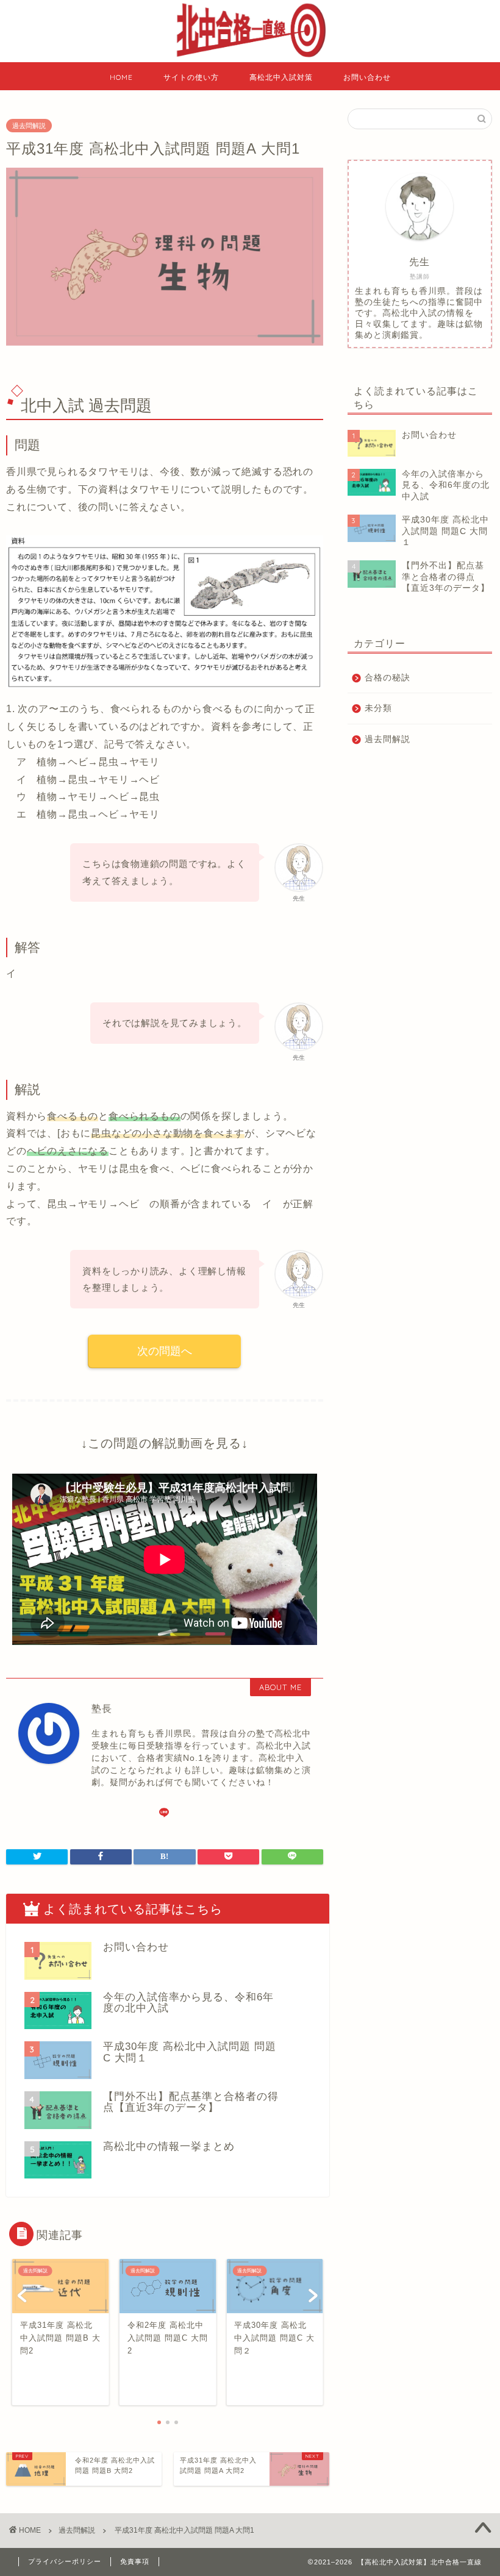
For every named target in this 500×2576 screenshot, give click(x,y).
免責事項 (135, 2561)
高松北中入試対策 (281, 77)
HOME (121, 77)
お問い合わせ (367, 77)
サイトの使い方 (191, 77)
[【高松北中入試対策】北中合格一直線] (250, 59)
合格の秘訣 (387, 678)
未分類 (378, 708)
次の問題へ (165, 1351)
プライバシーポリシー (65, 2561)
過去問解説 (29, 126)
